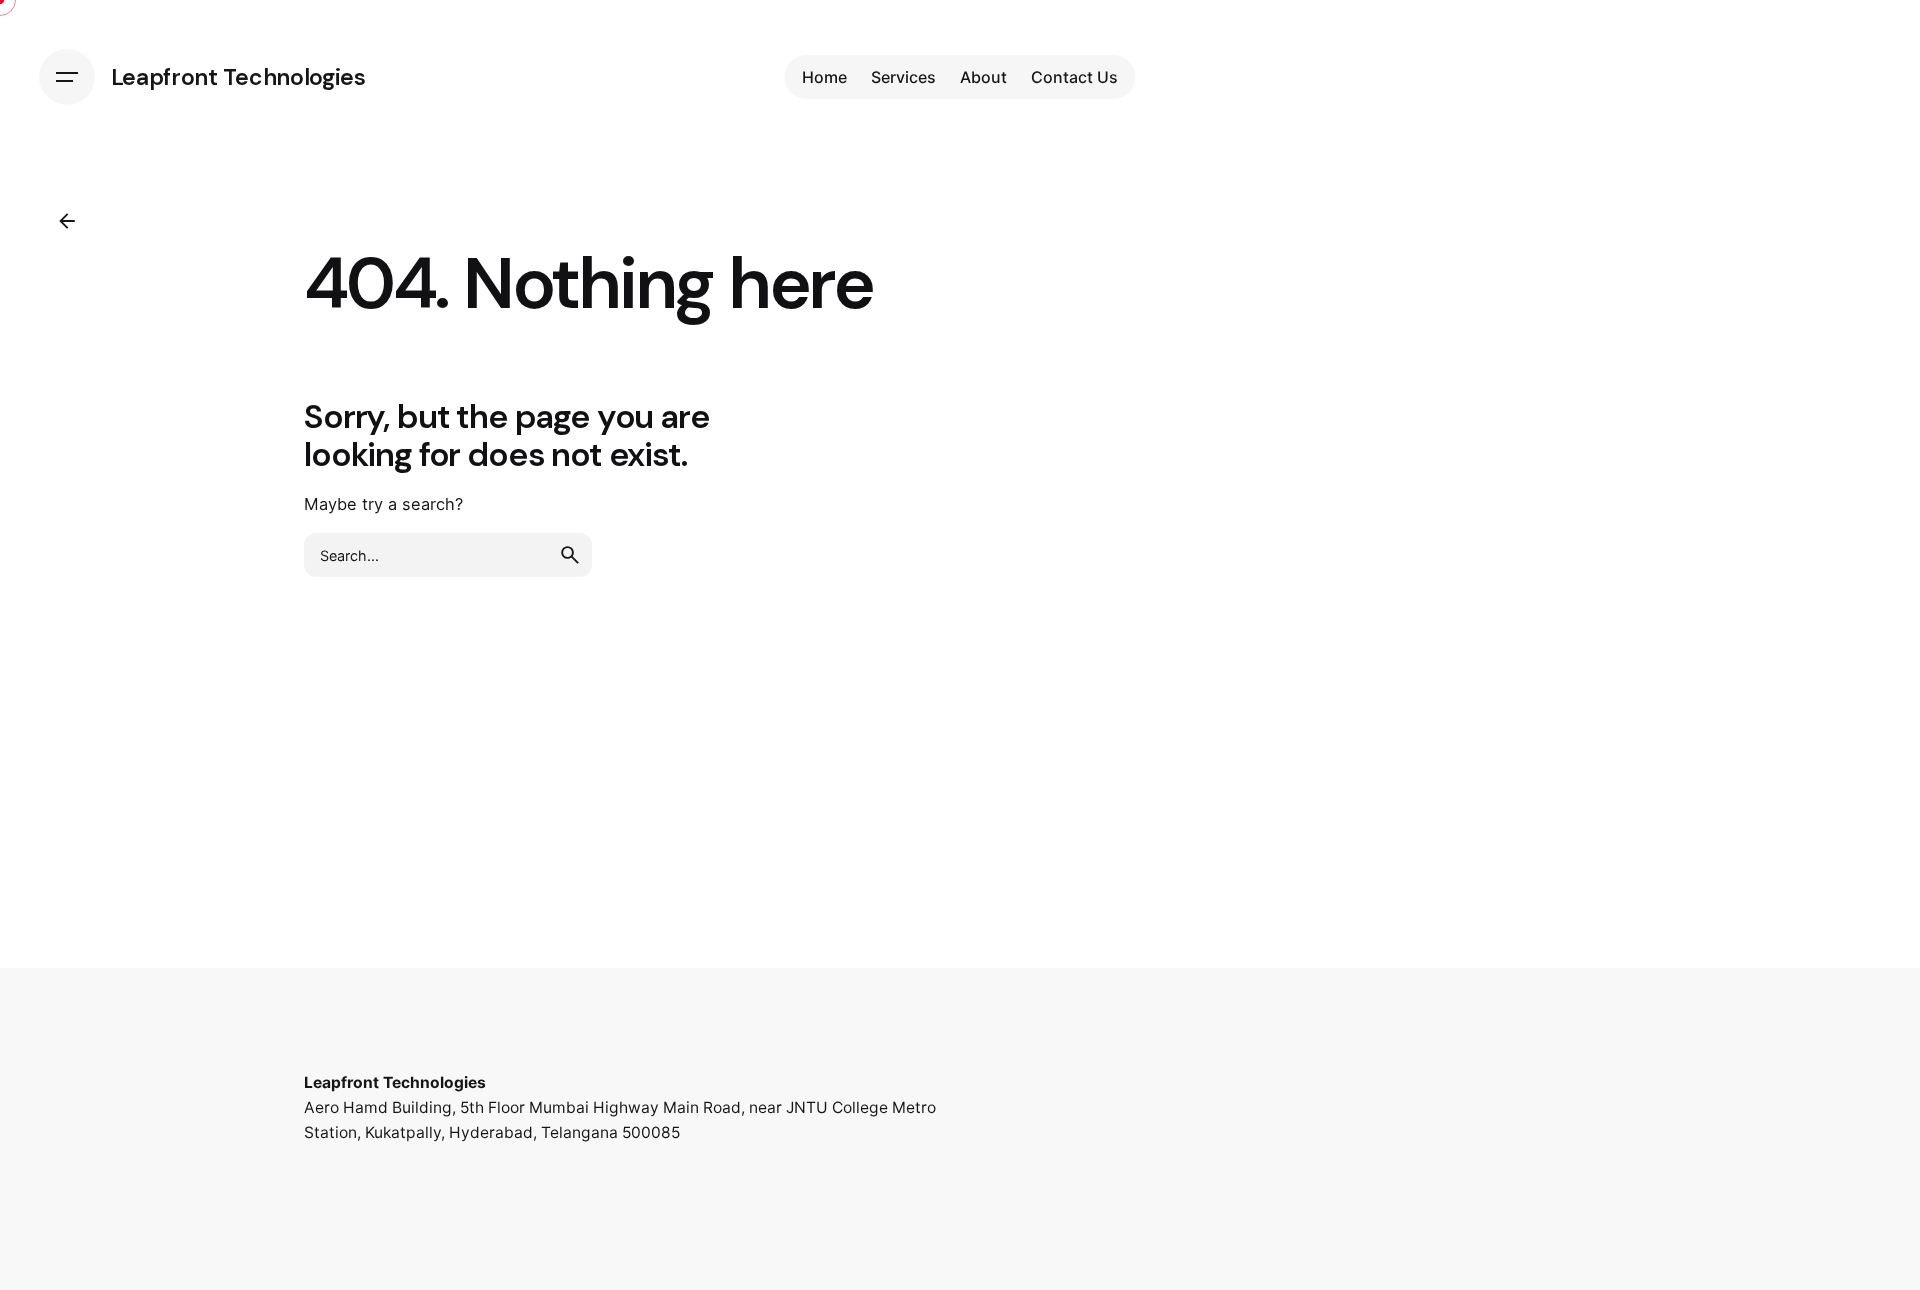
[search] (570, 555)
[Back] (67, 221)
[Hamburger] (67, 77)
